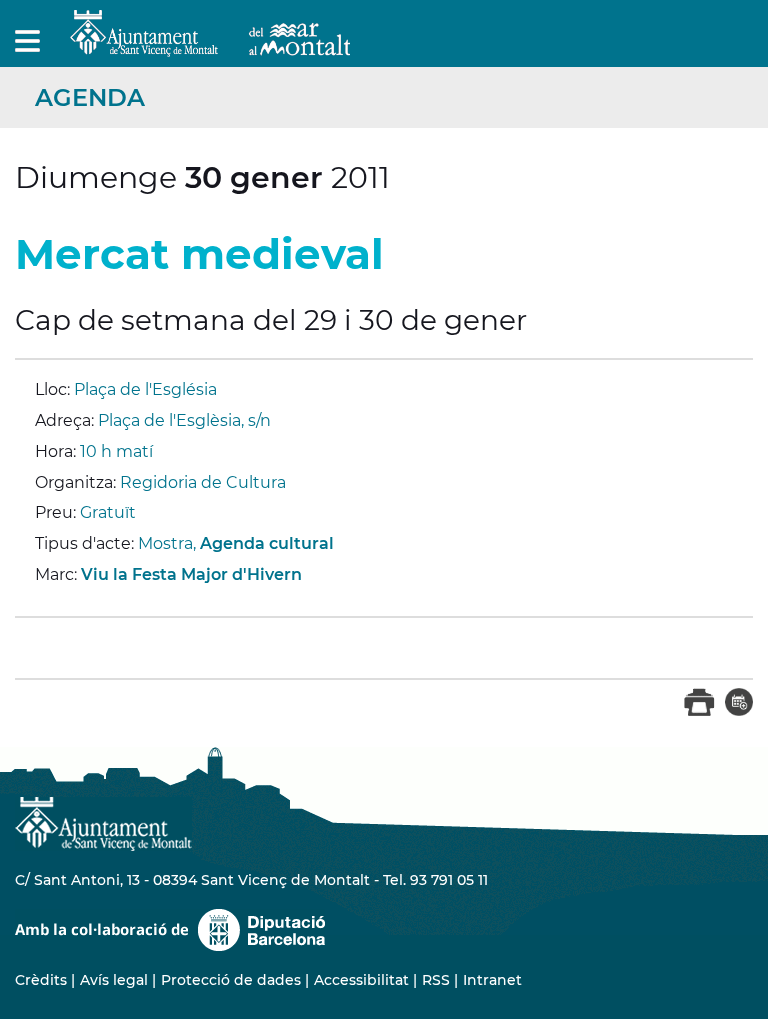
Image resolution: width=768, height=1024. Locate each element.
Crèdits (41, 980)
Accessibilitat (361, 980)
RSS (436, 980)
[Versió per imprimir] (699, 711)
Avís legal (114, 980)
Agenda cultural (267, 543)
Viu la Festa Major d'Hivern (191, 574)
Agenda (90, 97)
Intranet (492, 980)
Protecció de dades (231, 980)
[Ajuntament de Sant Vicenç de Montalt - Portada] (210, 45)
